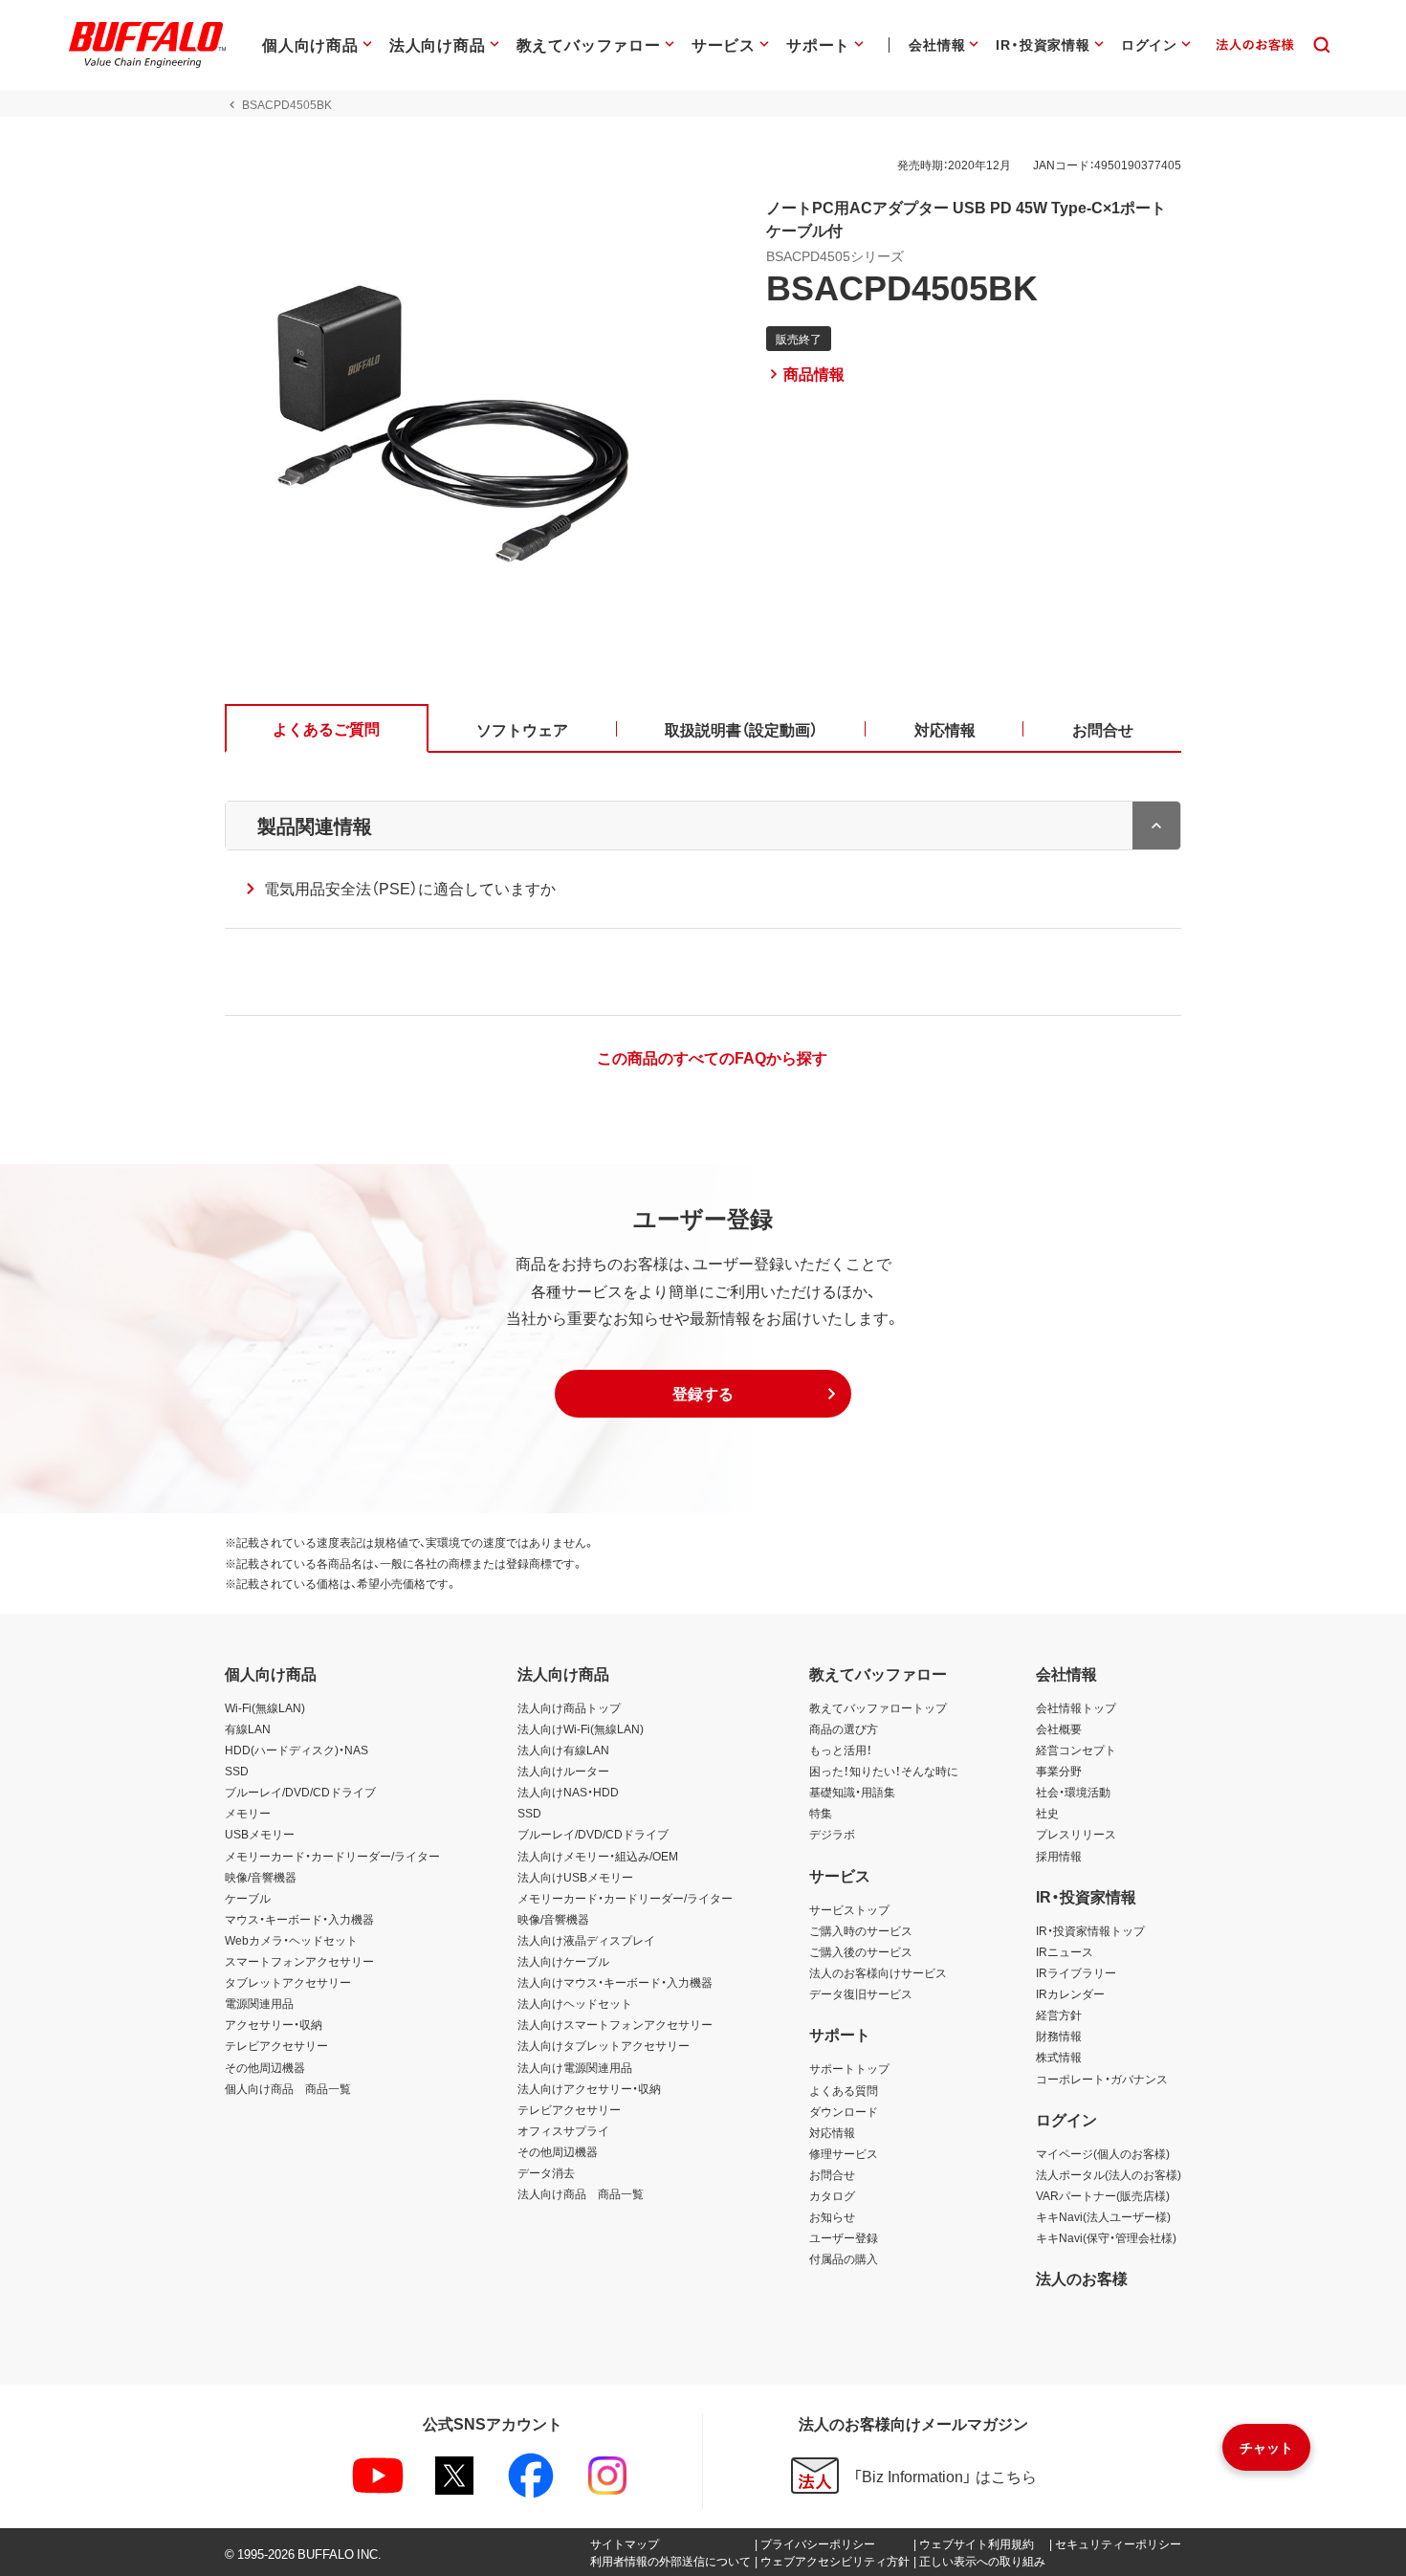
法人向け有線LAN (563, 1750)
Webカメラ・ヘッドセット (291, 1940)
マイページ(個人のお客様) (1103, 2153)
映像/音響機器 (261, 1877)
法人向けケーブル (563, 1961)
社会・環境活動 (1073, 1792)
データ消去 (546, 2172)
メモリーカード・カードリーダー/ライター (332, 1856)
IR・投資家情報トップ (1090, 1930)
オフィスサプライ (563, 2130)
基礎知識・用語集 (852, 1792)
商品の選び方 (844, 1728)
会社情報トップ (1076, 1707)
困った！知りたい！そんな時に (884, 1771)
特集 (821, 1813)
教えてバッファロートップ (878, 1707)
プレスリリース (1076, 1834)
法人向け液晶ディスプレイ (586, 1940)
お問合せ (832, 2174)
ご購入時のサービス (861, 1930)
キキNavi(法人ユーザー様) (1103, 2216)
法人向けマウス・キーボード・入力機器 (615, 1982)
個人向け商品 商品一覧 (288, 2088)
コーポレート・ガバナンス (1102, 2079)
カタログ (832, 2195)
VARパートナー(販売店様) (1103, 2195)
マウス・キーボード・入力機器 (299, 1919)
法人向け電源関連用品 (575, 2067)
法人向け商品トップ (569, 1707)
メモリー (248, 1813)
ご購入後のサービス (861, 1951)
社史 (1047, 1813)
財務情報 (1059, 2036)
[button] (703, 1394)
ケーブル (248, 1898)
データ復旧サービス (861, 1993)
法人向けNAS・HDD (568, 1792)
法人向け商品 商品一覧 (581, 2193)
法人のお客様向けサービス (878, 1972)
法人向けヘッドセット (575, 2003)
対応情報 (832, 2132)
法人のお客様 (1082, 2278)
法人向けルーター (563, 1771)
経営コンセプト (1076, 1750)
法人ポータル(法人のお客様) (1109, 2174)
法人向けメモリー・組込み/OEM (598, 1856)
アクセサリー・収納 (274, 2024)
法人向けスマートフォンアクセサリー (615, 2024)
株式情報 (1059, 2057)
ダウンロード (844, 2111)
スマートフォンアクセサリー (299, 1961)
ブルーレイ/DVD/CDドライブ (300, 1792)
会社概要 (1059, 1728)
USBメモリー (260, 1834)
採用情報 (1059, 1856)
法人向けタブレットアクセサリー (604, 2045)
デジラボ (832, 1834)
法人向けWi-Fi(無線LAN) (581, 1728)
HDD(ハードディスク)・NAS (297, 1750)
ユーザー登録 (844, 2237)
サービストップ (849, 1909)
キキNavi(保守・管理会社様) (1106, 2237)
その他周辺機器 (265, 2067)
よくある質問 (844, 2090)
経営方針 (1059, 2015)
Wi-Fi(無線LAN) (265, 1707)
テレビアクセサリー (276, 2045)
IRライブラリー (1076, 1972)
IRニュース (1065, 1951)
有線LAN (248, 1728)
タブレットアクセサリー (288, 1982)
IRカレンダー (1070, 1993)
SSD (237, 1771)
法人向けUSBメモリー (575, 1877)
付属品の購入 (844, 2258)
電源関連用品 (259, 2003)
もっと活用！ (841, 1750)
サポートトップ (849, 2068)
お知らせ (832, 2216)
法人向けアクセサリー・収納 (589, 2088)
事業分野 (1059, 1771)
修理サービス (844, 2153)
